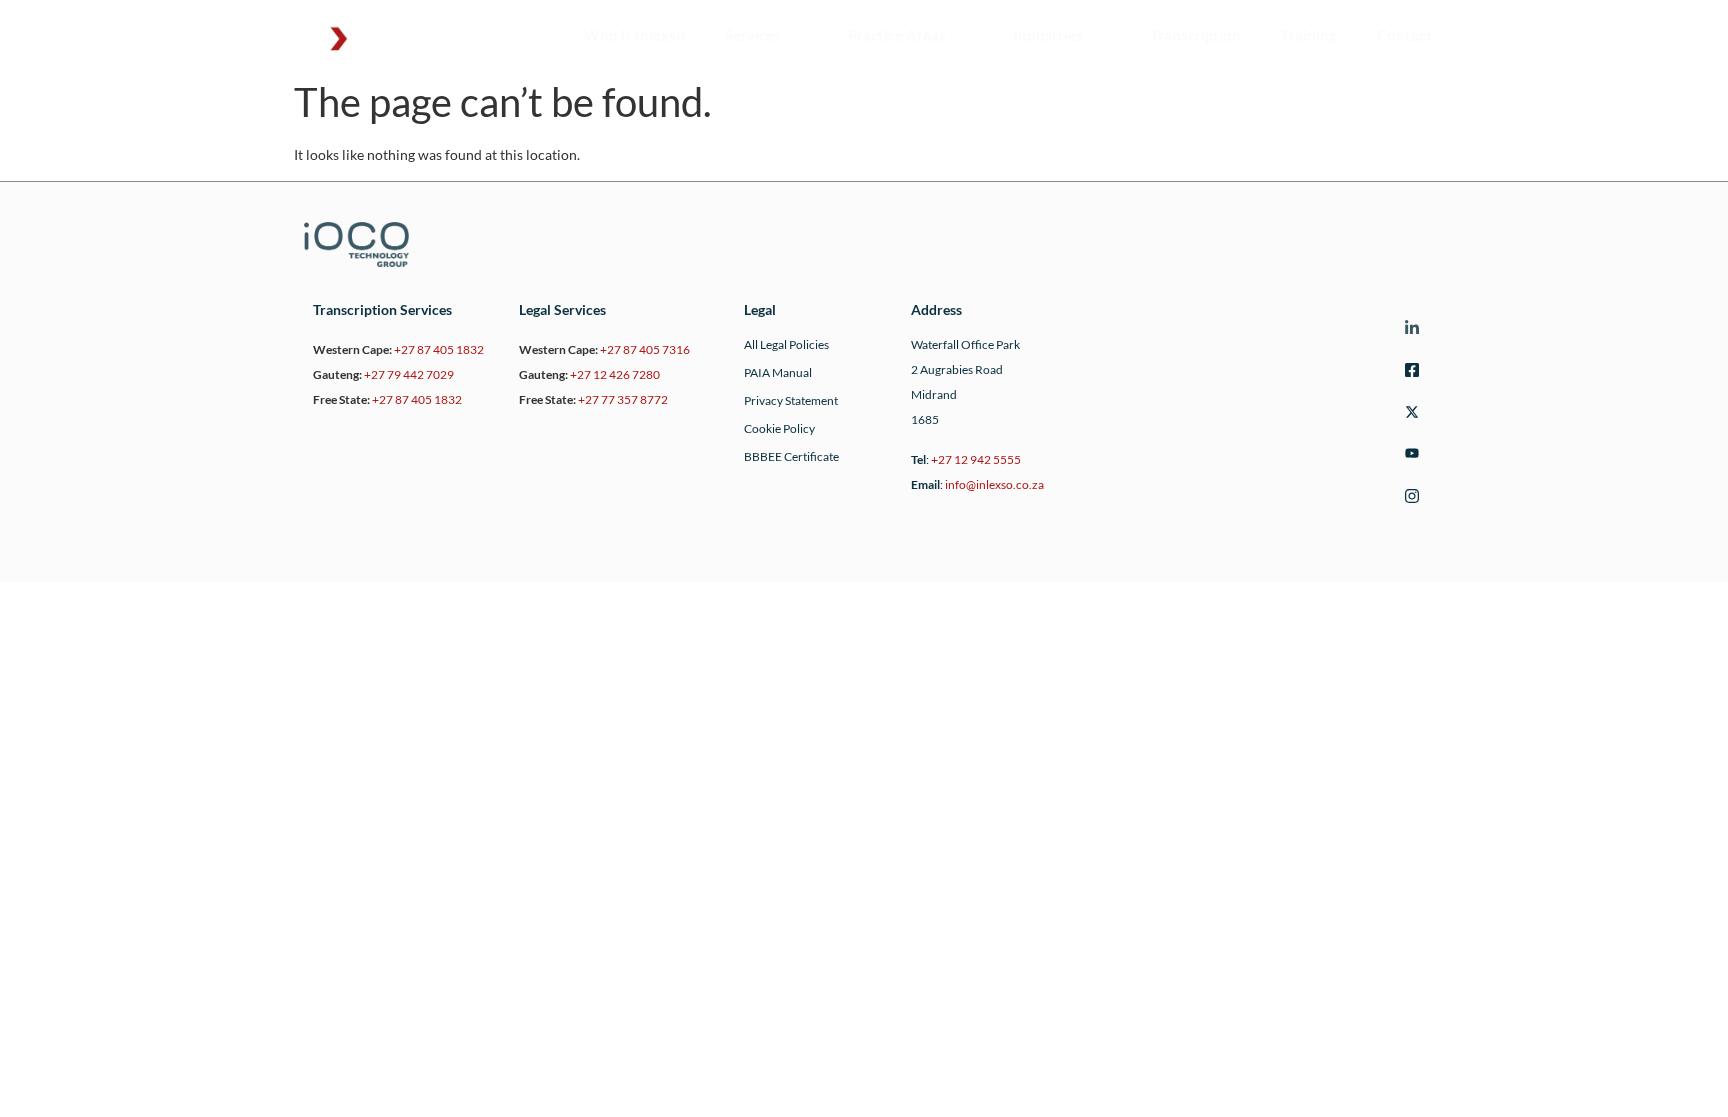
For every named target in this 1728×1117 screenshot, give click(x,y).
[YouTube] (1409, 456)
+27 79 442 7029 (409, 374)
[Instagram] (1409, 498)
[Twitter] (1409, 414)
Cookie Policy (779, 428)
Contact (1410, 35)
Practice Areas (897, 35)
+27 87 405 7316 (645, 349)
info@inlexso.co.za (994, 484)
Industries (1048, 35)
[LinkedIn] (1409, 330)
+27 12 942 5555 (976, 459)
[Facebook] (1409, 372)
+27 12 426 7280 (615, 374)
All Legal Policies (786, 344)
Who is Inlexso (634, 35)
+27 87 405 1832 (439, 349)
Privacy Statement (791, 400)
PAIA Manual (778, 372)
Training (1309, 35)
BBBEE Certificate (791, 456)
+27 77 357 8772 (623, 399)
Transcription (1195, 35)
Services (753, 35)
